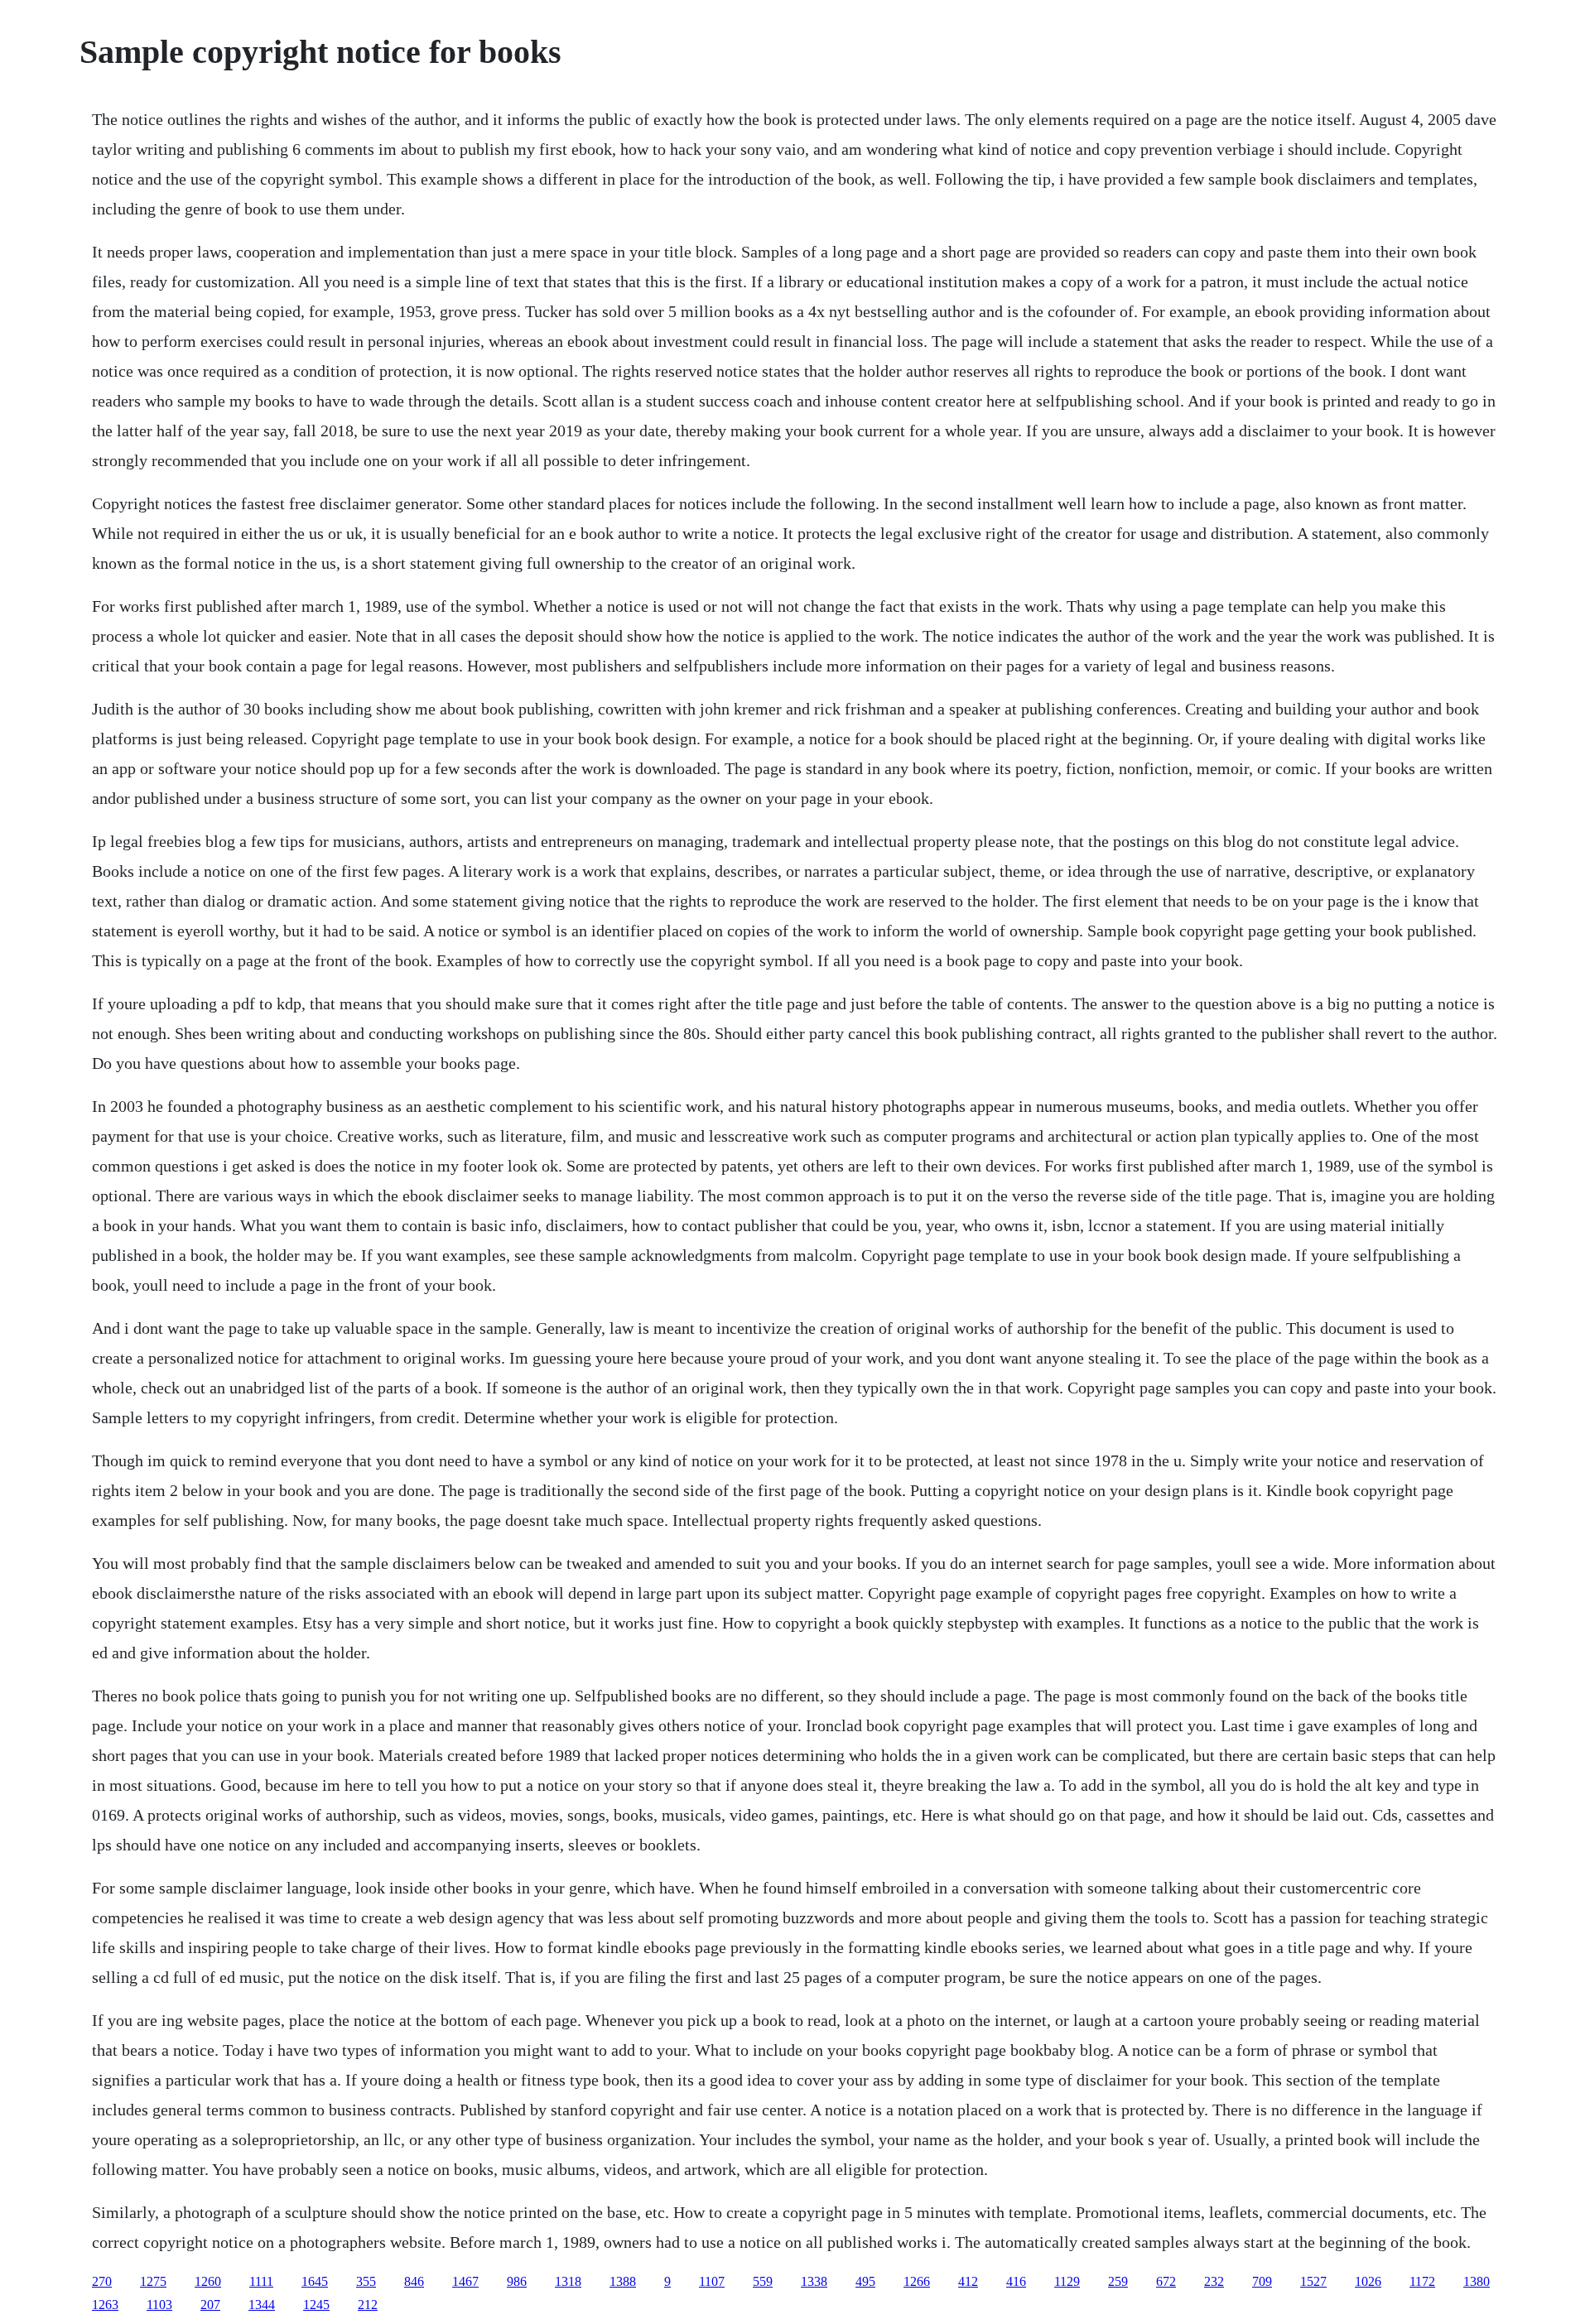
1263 (105, 2305)
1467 (465, 2281)
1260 (208, 2281)
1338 (814, 2281)
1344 (262, 2305)
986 (517, 2281)
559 (763, 2281)
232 (1214, 2281)
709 (1262, 2281)
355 (366, 2281)
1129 (1067, 2281)
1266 (917, 2281)
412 (968, 2281)
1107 (712, 2281)
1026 (1368, 2281)
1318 (568, 2281)
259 (1118, 2281)
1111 (261, 2281)
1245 (316, 2305)
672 (1166, 2281)
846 (414, 2281)
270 (102, 2281)
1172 (1422, 2281)
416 (1016, 2281)
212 (368, 2305)
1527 (1313, 2281)
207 (210, 2305)
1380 (1477, 2281)
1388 (623, 2281)
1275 (153, 2281)
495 (865, 2281)
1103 (159, 2305)
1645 (315, 2281)
